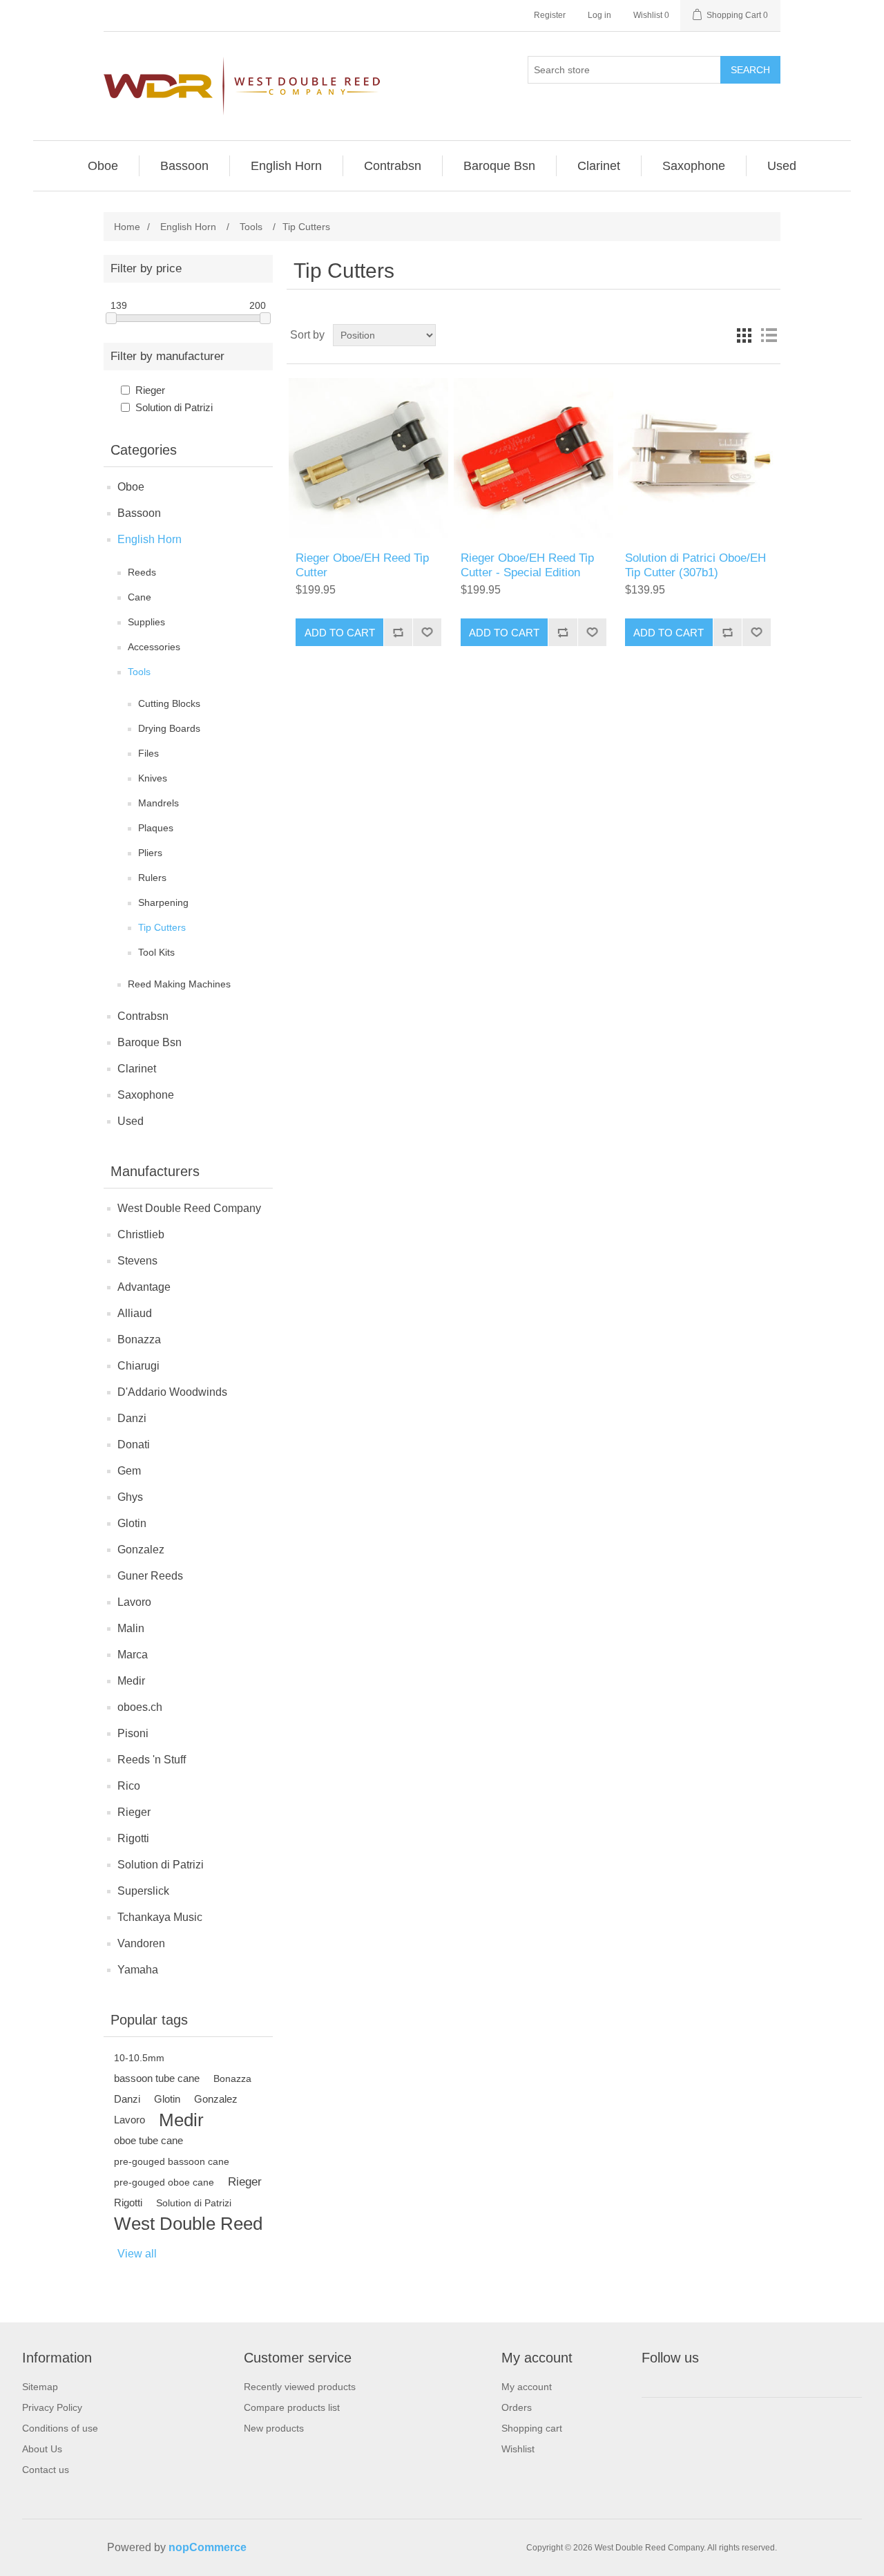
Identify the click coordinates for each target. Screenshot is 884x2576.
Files (148, 753)
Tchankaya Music (160, 1917)
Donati (134, 1445)
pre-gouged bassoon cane (172, 2161)
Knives (153, 778)
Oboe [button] (103, 166)
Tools (139, 672)
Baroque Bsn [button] (499, 166)
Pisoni (133, 1733)
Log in (599, 15)
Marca (133, 1655)
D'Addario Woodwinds (172, 1392)
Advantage (144, 1287)
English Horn (150, 539)
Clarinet (137, 1069)
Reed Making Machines (179, 984)
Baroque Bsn (150, 1042)
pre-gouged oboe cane (164, 2182)
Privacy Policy (52, 2407)
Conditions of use (60, 2428)
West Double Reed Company (189, 1208)
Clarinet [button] (599, 166)
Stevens (137, 1261)
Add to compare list (398, 632)
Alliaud (135, 1313)
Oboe (131, 487)
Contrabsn (143, 1016)
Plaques (156, 828)
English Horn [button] (286, 166)
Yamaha (138, 1970)
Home (127, 227)
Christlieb (141, 1234)
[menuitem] (103, 166)
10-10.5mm (139, 2058)
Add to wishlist (427, 632)
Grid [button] (744, 335)
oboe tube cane (148, 2140)
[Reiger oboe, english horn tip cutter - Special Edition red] (534, 458)
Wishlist (518, 2449)
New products (274, 2428)
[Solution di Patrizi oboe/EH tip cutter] (698, 458)
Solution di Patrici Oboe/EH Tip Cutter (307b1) (695, 565)
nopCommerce (208, 2547)
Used (131, 1121)
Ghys (130, 1497)
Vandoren (141, 1943)
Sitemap (40, 2387)
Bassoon (139, 513)
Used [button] (782, 166)
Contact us (46, 2470)
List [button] (769, 335)
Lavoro (134, 1602)
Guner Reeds (150, 1576)
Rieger (150, 390)
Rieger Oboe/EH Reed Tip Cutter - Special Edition (527, 565)
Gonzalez (141, 1550)
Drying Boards (169, 728)
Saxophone (146, 1095)
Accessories (154, 647)
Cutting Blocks (169, 703)
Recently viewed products (300, 2387)
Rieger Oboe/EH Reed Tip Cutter (362, 565)
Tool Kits (156, 952)
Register (550, 15)
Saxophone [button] (694, 166)
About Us (42, 2449)
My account (527, 2387)
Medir (131, 1681)
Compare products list (292, 2407)
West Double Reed (188, 2224)
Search (750, 70)
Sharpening (163, 902)
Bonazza (139, 1339)
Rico (129, 1786)
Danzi (132, 1418)
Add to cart (340, 633)
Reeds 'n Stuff (152, 1760)
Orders (517, 2407)
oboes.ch (140, 1707)
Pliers (150, 853)
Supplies (146, 622)
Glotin (132, 1523)
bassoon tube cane (157, 2078)
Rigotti (133, 1838)
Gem (129, 1471)
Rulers (152, 878)
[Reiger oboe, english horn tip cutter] (368, 458)
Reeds (142, 572)
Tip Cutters (162, 927)
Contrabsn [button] (393, 166)
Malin (131, 1628)
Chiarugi (138, 1366)
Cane (140, 597)
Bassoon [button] (184, 166)
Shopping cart (532, 2428)
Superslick (143, 1891)
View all (137, 2254)
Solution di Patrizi (174, 407)
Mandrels (158, 803)
